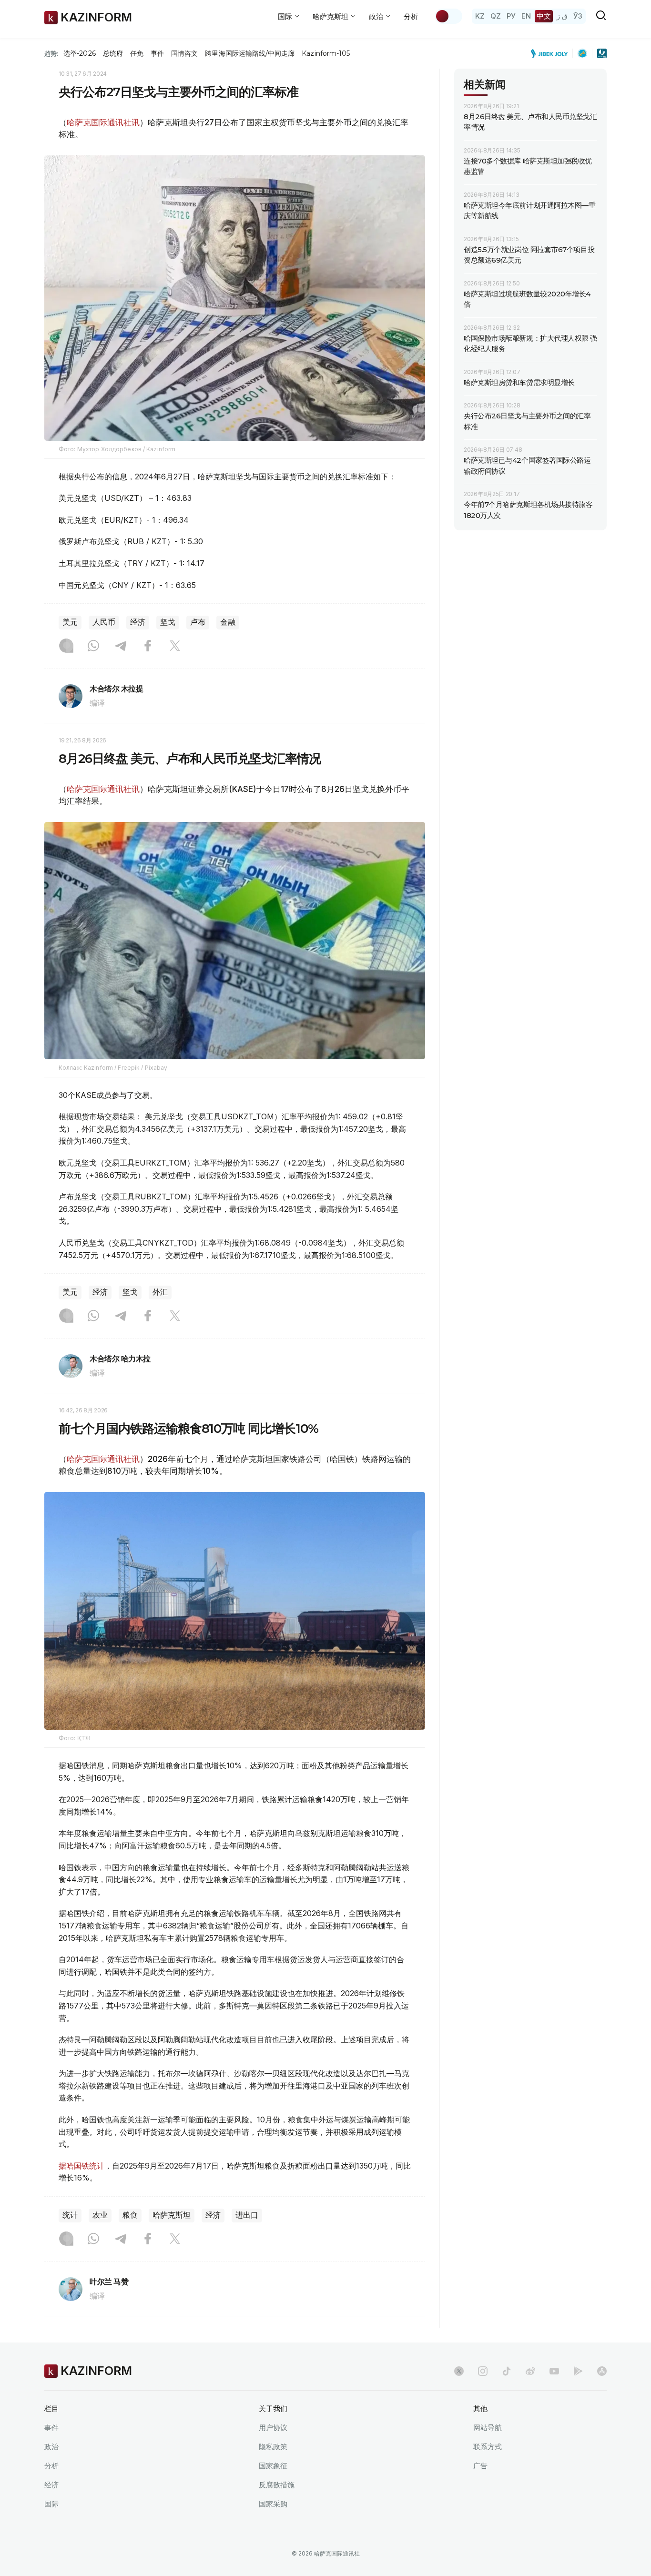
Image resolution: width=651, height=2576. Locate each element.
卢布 (198, 622)
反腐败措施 (277, 2485)
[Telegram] (121, 647)
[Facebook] (148, 647)
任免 (137, 53)
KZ (480, 16)
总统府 (113, 53)
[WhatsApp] (93, 647)
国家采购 (273, 2504)
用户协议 (273, 2428)
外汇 (160, 1292)
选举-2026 (79, 53)
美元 (70, 622)
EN (526, 16)
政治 (51, 2447)
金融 (228, 622)
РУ (511, 16)
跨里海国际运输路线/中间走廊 (250, 53)
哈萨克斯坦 (172, 2215)
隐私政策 (273, 2447)
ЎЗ (578, 16)
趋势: (51, 53)
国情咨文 (184, 53)
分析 (411, 16)
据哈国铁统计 (81, 2166)
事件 (157, 53)
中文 (544, 16)
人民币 (104, 622)
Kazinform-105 (326, 53)
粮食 (130, 2215)
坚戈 (168, 622)
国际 (51, 2504)
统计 (70, 2215)
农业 (100, 2215)
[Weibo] (530, 2371)
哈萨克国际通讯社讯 (103, 122)
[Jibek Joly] (552, 53)
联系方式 (488, 2447)
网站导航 (488, 2428)
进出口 (247, 2215)
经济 (138, 622)
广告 (480, 2466)
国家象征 (273, 2466)
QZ (496, 16)
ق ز (562, 16)
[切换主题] (448, 16)
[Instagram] (66, 647)
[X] (175, 647)
